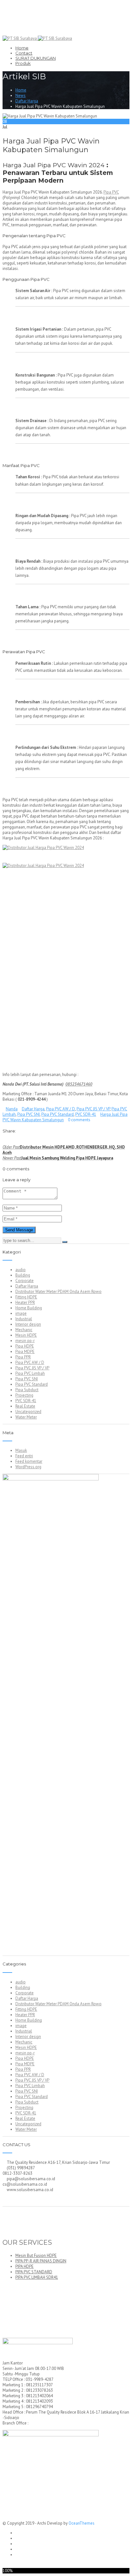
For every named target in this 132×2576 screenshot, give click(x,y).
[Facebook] (4, 1142)
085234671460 (79, 1084)
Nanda (12, 1109)
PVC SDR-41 (86, 1114)
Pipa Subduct (27, 1390)
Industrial (24, 1319)
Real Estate (25, 1406)
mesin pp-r (25, 1341)
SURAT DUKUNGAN (36, 58)
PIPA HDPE (25, 2266)
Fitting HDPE (26, 1297)
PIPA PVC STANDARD (34, 2272)
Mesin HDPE (26, 1335)
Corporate (25, 1281)
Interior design (28, 1324)
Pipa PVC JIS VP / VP (93, 1109)
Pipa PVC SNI (29, 1114)
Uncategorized (28, 1412)
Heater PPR (25, 1302)
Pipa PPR (23, 1357)
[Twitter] (8, 1142)
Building (23, 1275)
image (21, 1313)
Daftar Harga (27, 101)
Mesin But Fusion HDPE (36, 2255)
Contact (24, 53)
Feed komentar (29, 1461)
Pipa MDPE (25, 1352)
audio (21, 1270)
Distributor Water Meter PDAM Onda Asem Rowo (58, 1292)
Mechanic (24, 1330)
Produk (23, 63)
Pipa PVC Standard (58, 1114)
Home (22, 48)
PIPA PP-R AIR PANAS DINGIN (41, 2261)
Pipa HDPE (25, 1346)
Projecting (24, 1395)
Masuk (21, 1450)
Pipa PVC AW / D (61, 1109)
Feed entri (24, 1456)
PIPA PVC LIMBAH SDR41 (37, 2277)
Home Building (29, 1308)
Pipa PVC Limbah (30, 1373)
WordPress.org (28, 1467)
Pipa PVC (111, 192)
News (21, 95)
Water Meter (26, 1417)
